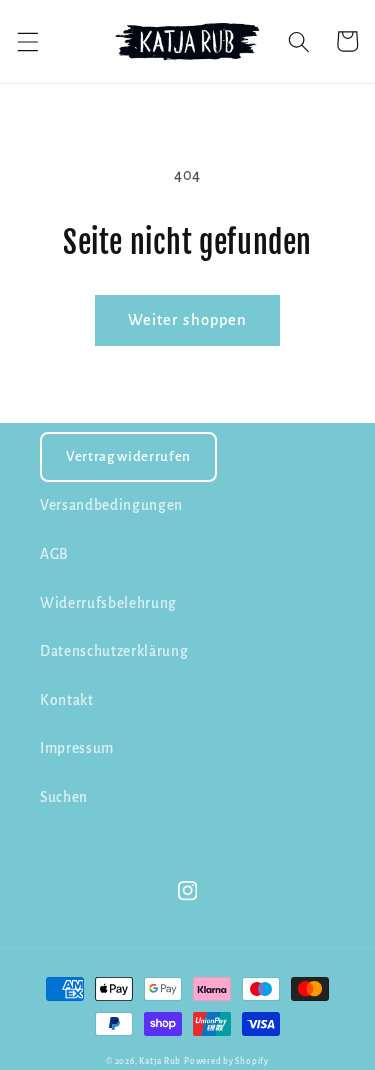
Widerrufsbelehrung (108, 603)
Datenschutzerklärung (114, 651)
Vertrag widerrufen (128, 456)
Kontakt (67, 700)
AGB (54, 554)
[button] (27, 41)
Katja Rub (160, 1061)
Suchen (64, 797)
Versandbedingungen (111, 505)
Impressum (77, 748)
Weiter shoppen (187, 320)
